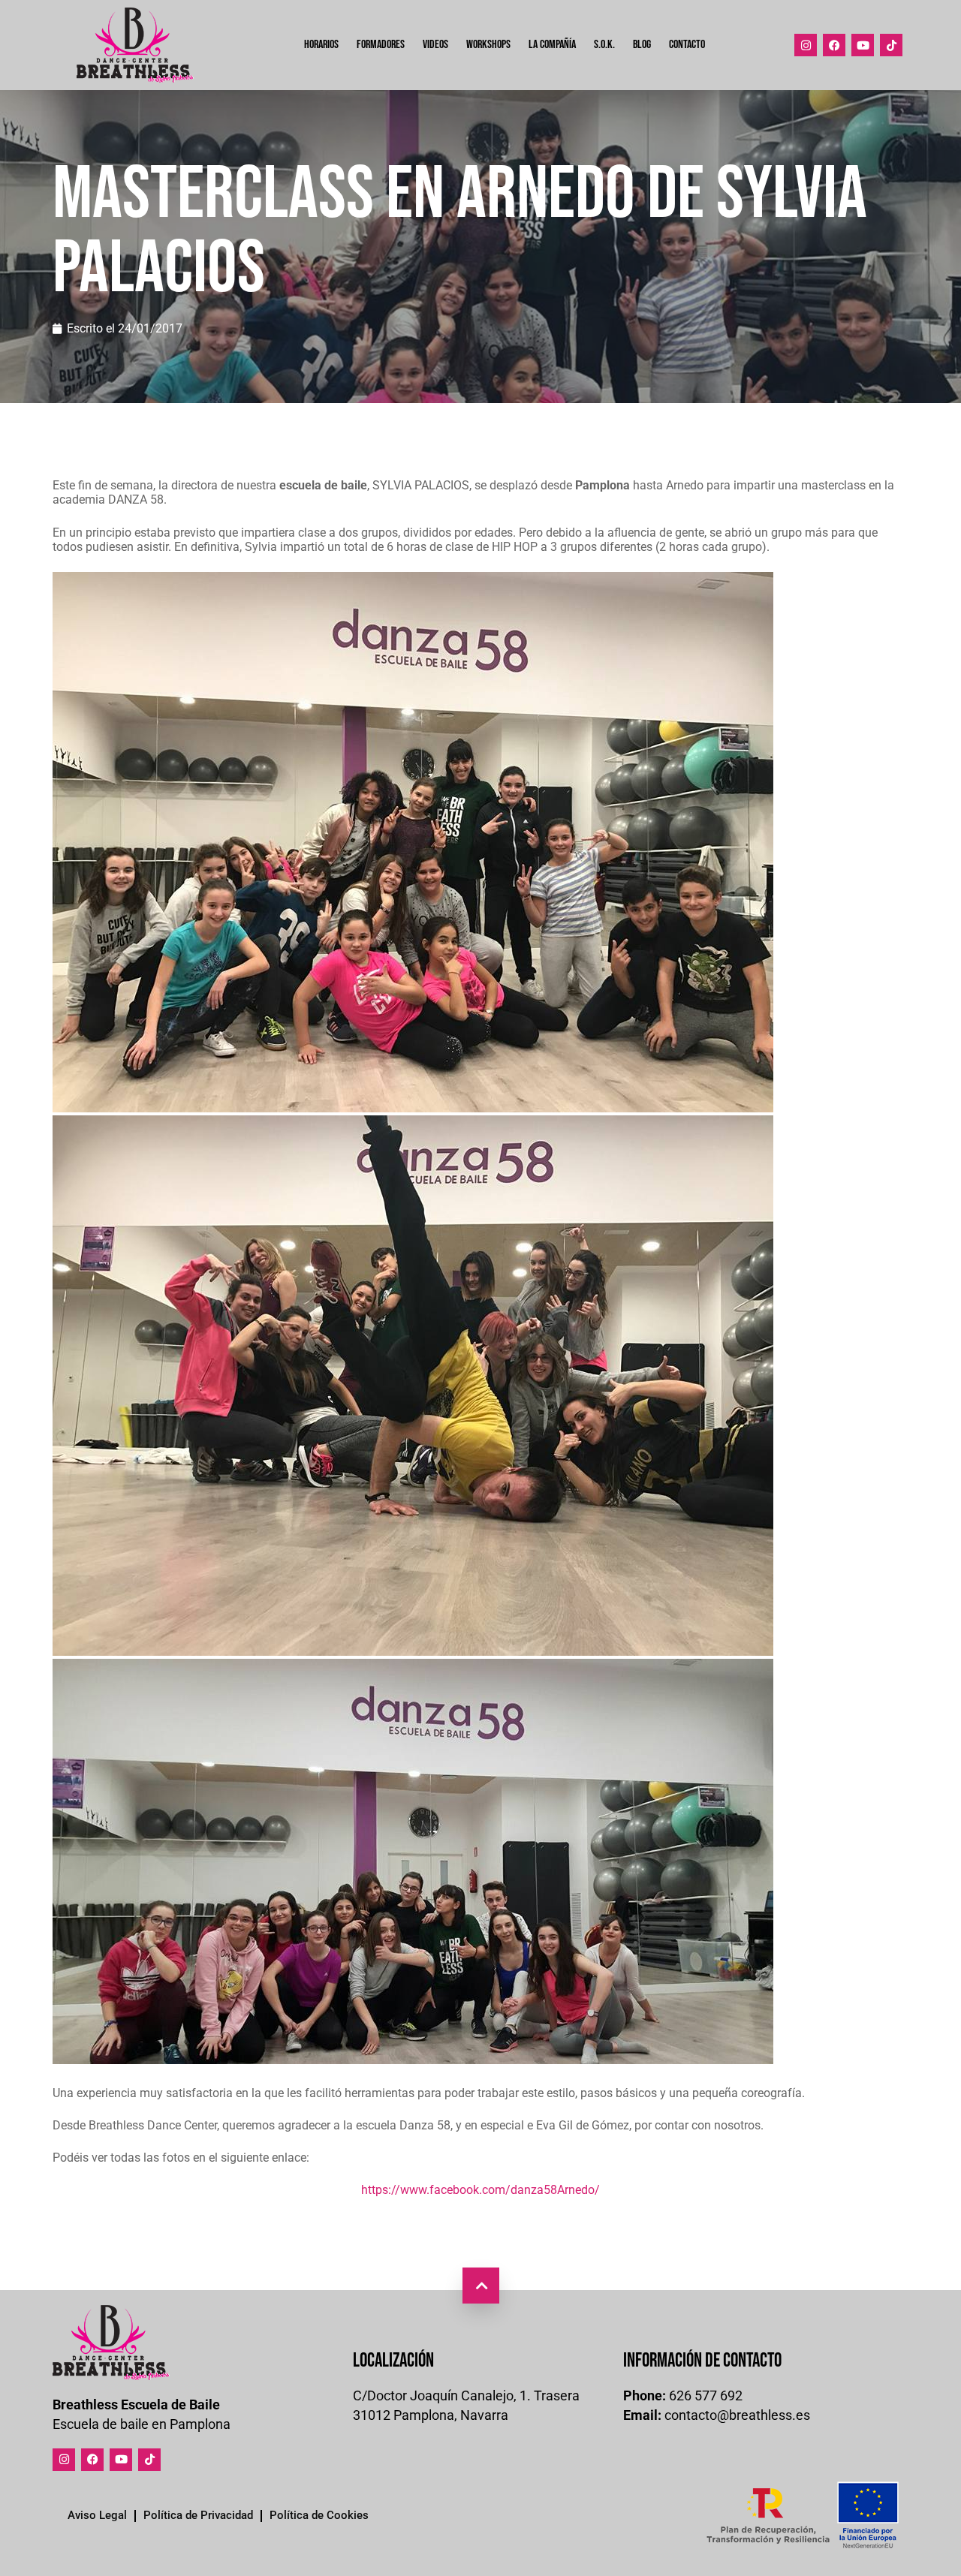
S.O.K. (604, 45)
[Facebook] (834, 45)
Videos (435, 45)
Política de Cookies (319, 2515)
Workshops (488, 45)
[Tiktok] (891, 45)
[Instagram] (806, 45)
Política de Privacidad (198, 2515)
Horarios (321, 45)
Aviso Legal (97, 2515)
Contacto (687, 45)
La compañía (552, 45)
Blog (642, 45)
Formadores (381, 45)
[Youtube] (863, 45)
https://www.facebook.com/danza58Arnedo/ (480, 2190)
